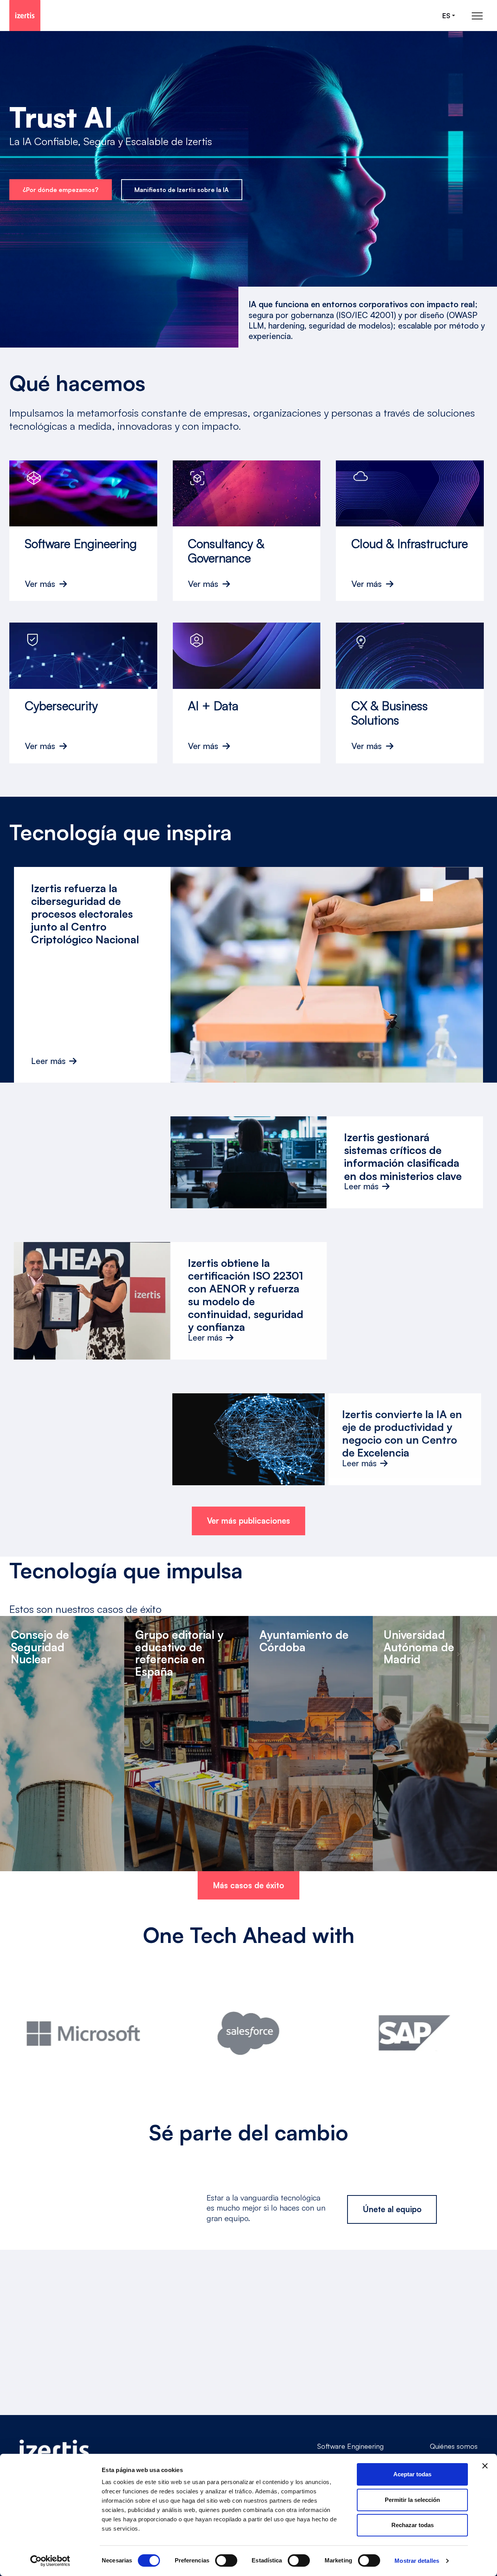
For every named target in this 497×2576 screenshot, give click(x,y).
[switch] (226, 2560)
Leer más (48, 1061)
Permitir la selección (412, 2500)
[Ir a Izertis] (25, 16)
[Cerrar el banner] (485, 2466)
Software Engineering (350, 2446)
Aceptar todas (412, 2474)
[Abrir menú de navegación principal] (477, 16)
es (446, 16)
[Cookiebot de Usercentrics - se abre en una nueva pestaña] (50, 2561)
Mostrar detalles (417, 2561)
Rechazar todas (413, 2525)
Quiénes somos (454, 2446)
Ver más (40, 584)
